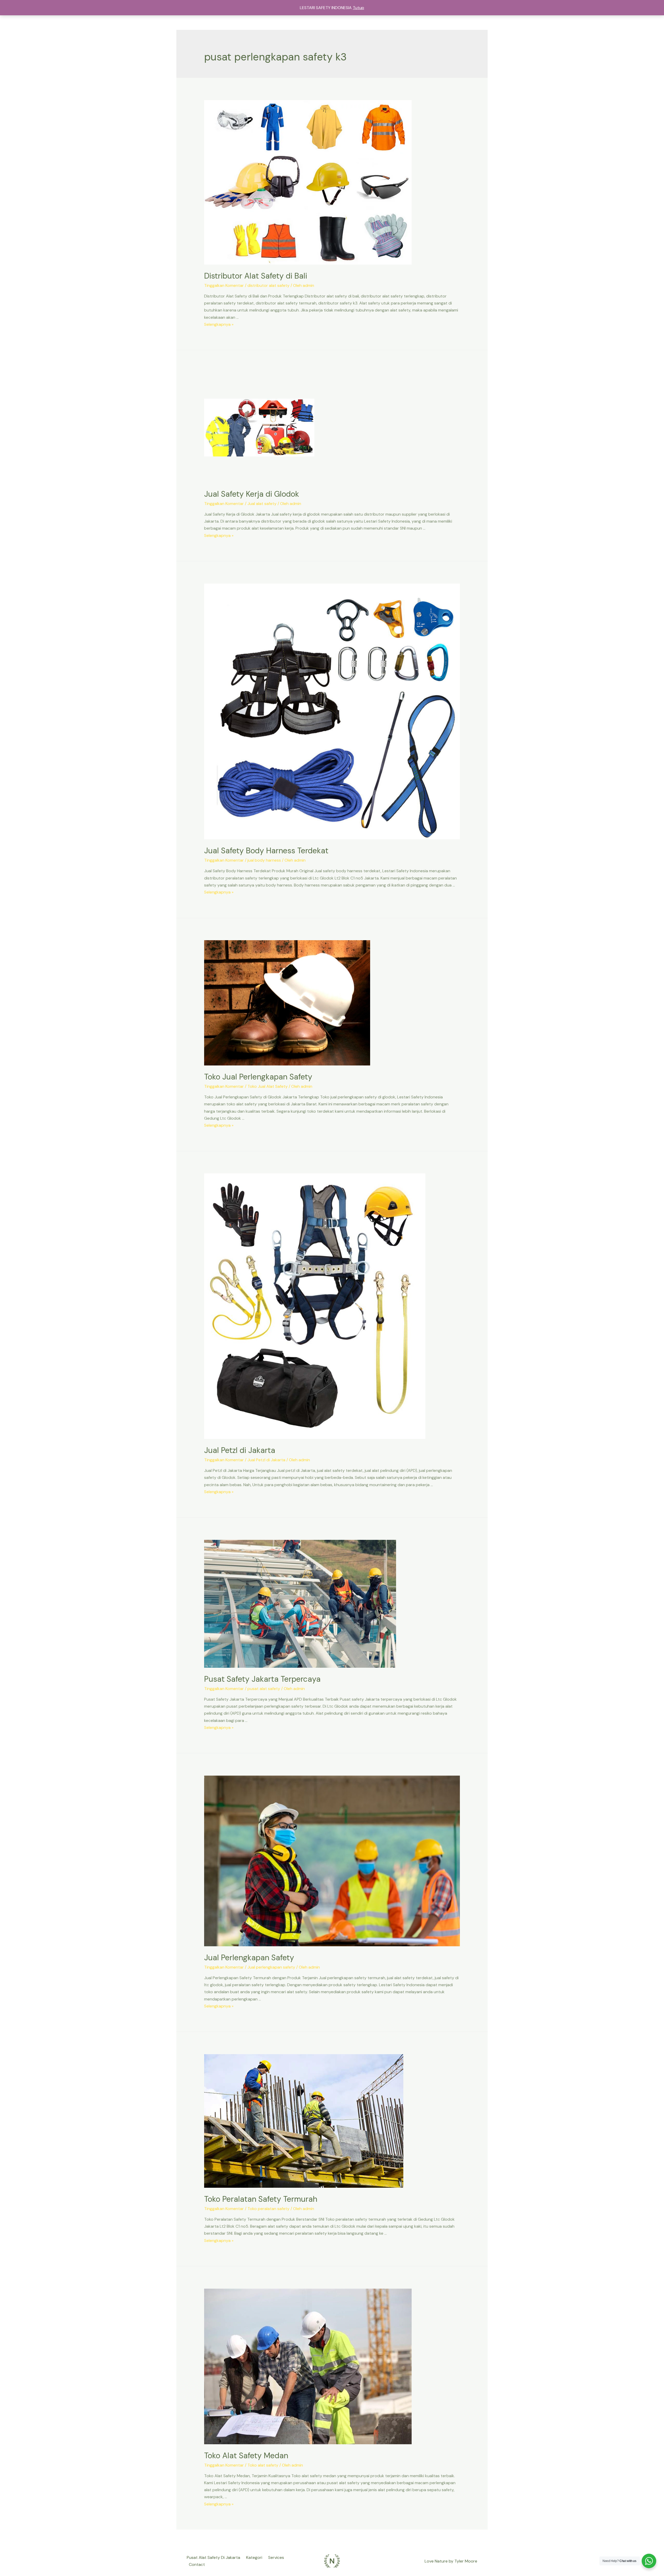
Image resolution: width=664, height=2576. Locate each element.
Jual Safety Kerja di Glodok (252, 494)
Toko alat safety (263, 2465)
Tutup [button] (358, 8)
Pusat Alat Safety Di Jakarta (213, 2557)
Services (276, 2557)
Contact (197, 2564)
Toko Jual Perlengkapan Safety (258, 1077)
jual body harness (264, 860)
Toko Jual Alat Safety (268, 1086)
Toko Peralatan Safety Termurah (261, 2199)
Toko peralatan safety (268, 2209)
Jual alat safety (262, 504)
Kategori (254, 2557)
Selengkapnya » (219, 324)
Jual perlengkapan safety (271, 1967)
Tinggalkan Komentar (224, 285)
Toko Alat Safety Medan (246, 2456)
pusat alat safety (264, 1689)
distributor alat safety (268, 285)
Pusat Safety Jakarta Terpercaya (262, 1679)
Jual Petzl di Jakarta (240, 1450)
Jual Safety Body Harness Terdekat (266, 851)
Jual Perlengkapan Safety (249, 1958)
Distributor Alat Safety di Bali (256, 276)
